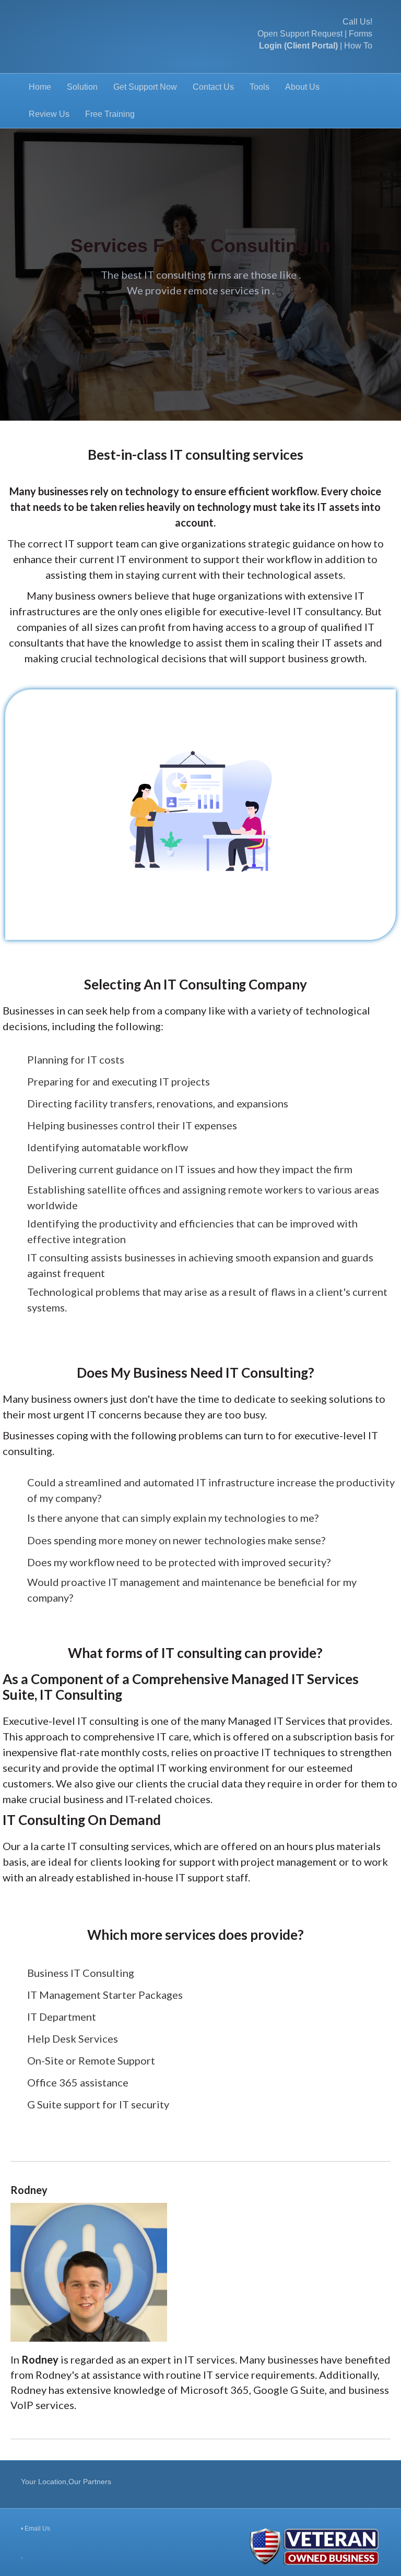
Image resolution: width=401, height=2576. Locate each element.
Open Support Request (300, 34)
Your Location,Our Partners (66, 2482)
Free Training (110, 114)
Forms (361, 34)
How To (358, 46)
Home (40, 87)
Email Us (37, 2529)
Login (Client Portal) (298, 46)
